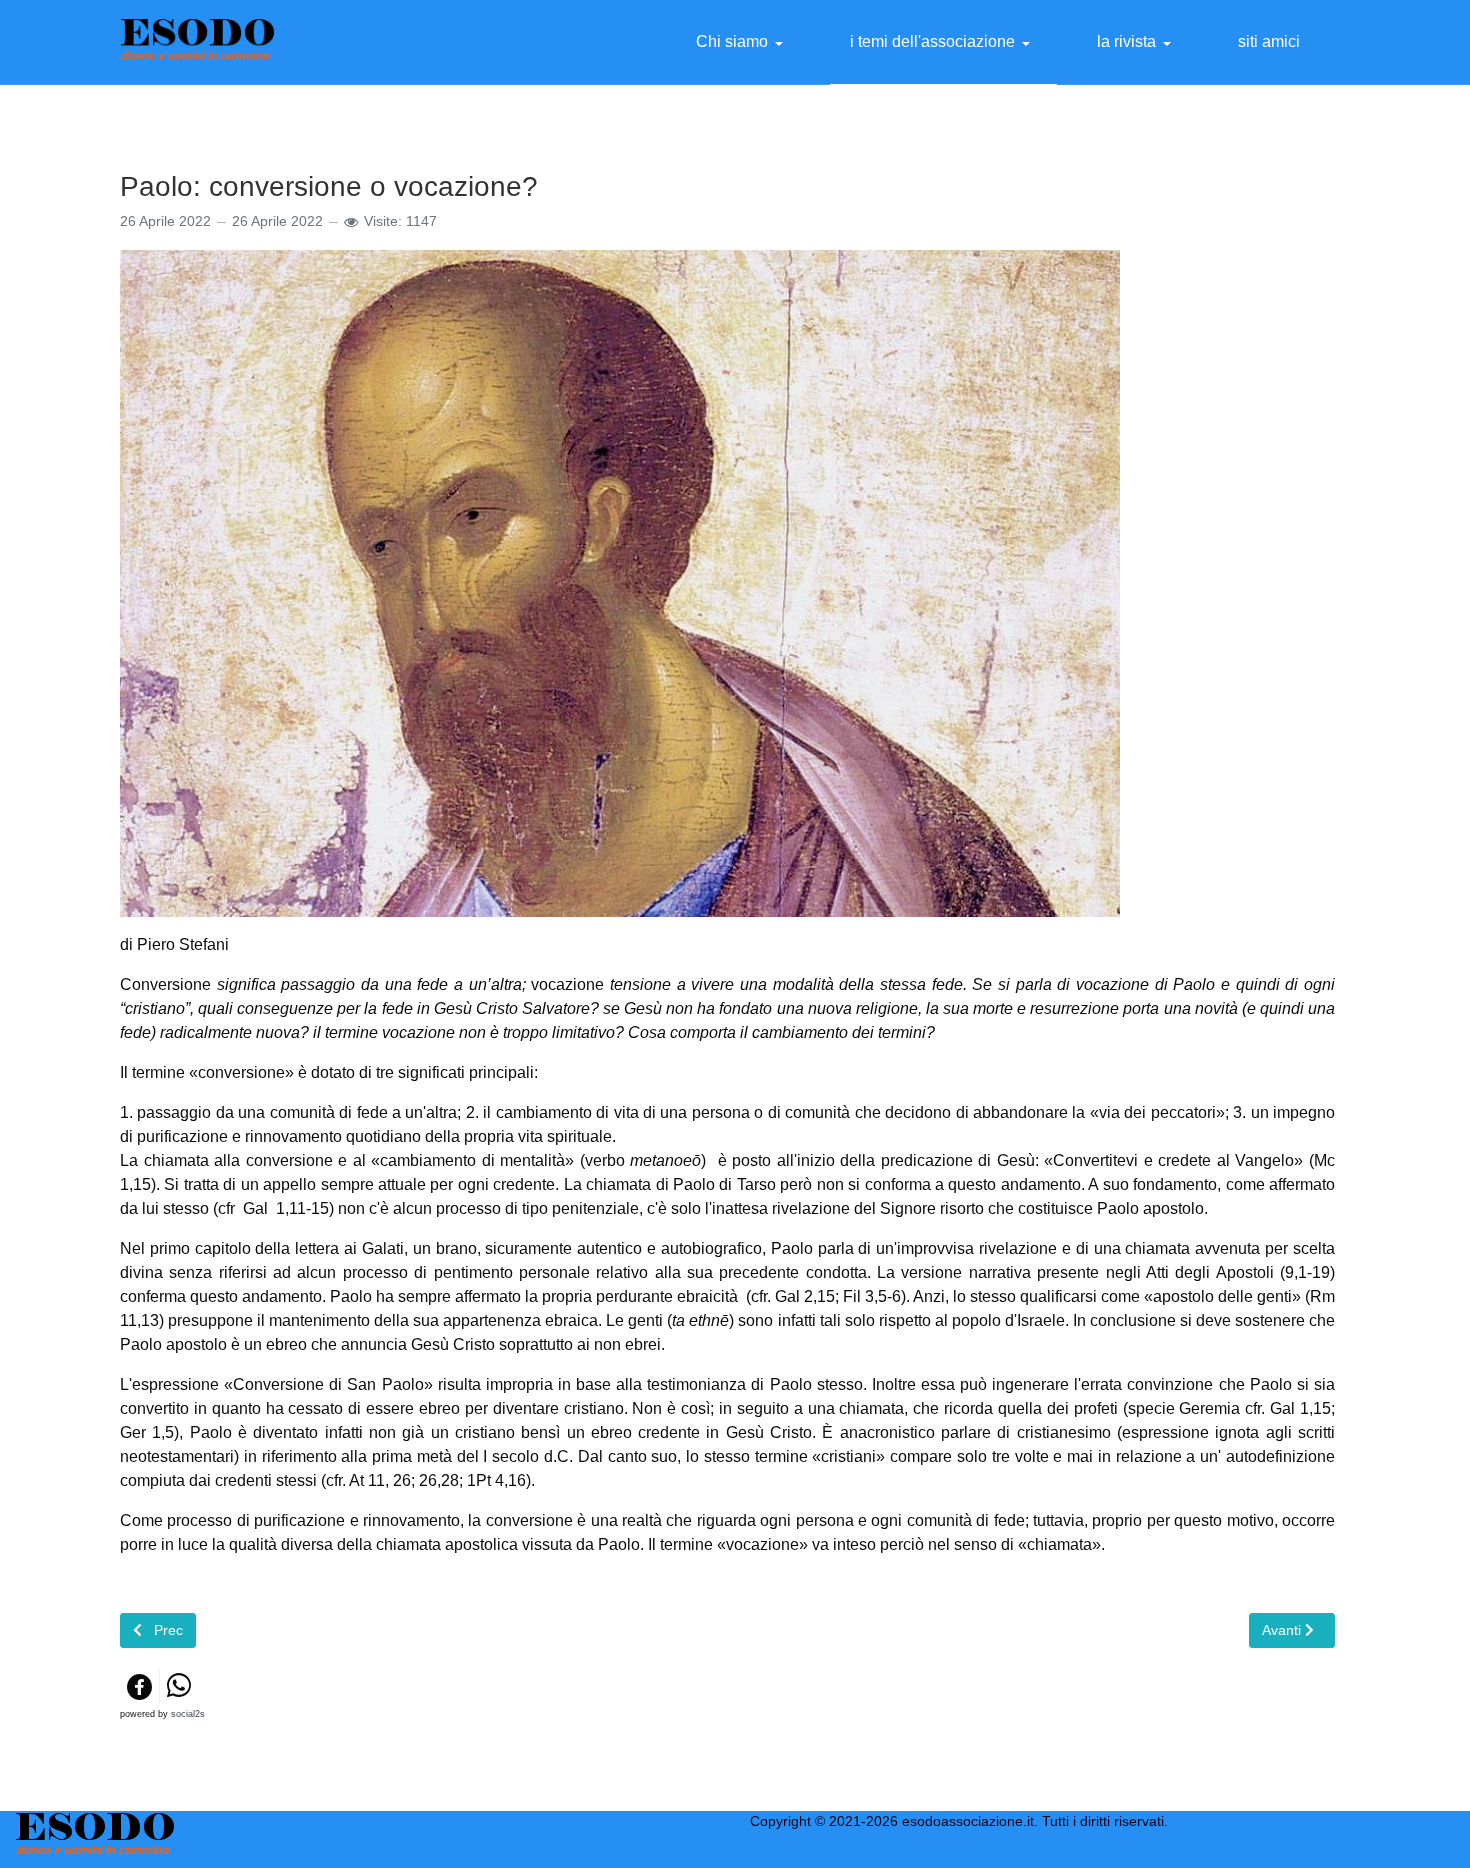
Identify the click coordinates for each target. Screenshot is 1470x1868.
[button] (743, 42)
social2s (188, 1714)
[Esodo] (197, 41)
